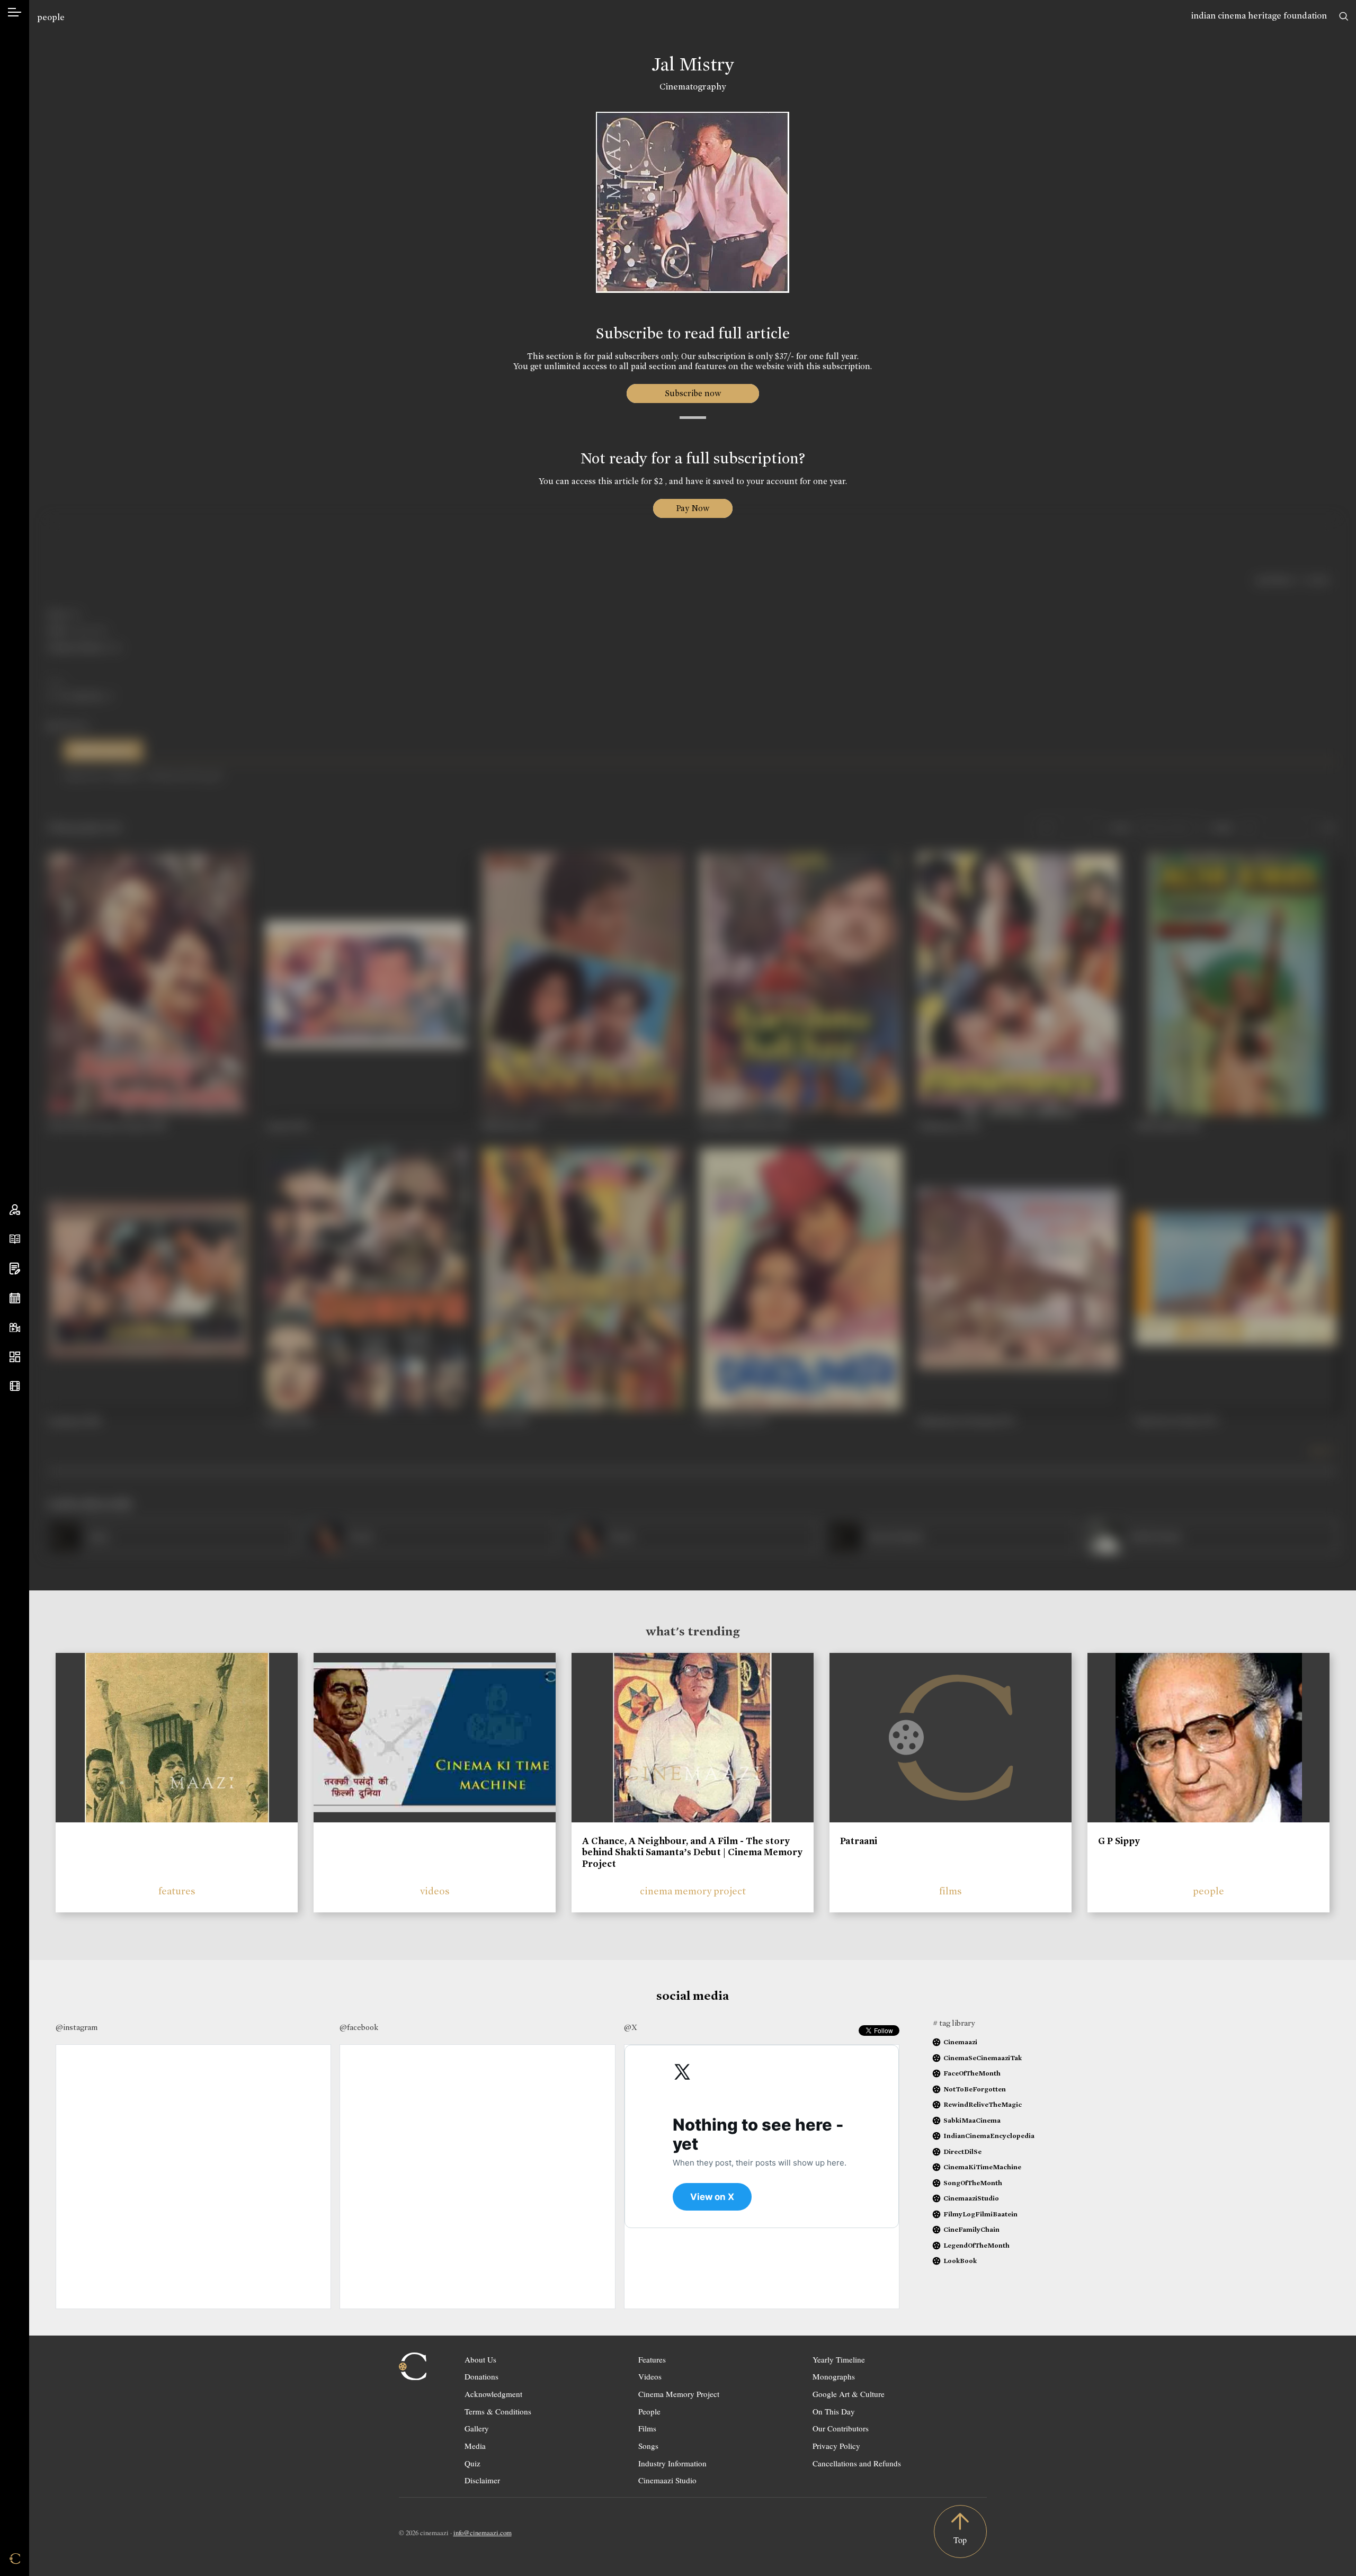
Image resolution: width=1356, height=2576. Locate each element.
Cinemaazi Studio (667, 2480)
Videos (650, 2376)
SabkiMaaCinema (972, 2120)
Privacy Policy (836, 2446)
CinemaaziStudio (971, 2198)
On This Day (834, 2411)
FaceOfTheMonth (972, 2073)
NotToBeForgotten (975, 2089)
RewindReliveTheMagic (983, 2104)
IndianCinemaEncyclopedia (989, 2136)
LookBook (960, 2261)
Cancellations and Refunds (857, 2463)
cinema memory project (693, 1891)
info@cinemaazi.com (483, 2533)
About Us (480, 2359)
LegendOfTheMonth (976, 2245)
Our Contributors (841, 2428)
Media (475, 2446)
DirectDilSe (962, 2152)
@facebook (359, 2027)
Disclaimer (482, 2480)
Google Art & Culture (849, 2394)
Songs (648, 2446)
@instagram (77, 2027)
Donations (481, 2376)
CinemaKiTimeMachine (982, 2167)
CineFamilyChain (971, 2229)
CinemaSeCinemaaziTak (983, 2058)
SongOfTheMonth (973, 2183)
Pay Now (693, 508)
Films (647, 2428)
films (951, 1891)
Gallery (477, 2428)
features (177, 1891)
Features (652, 2359)
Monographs (834, 2376)
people (51, 17)
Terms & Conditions (498, 2411)
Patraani (859, 1841)
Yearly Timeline (839, 2359)
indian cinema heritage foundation (1259, 16)
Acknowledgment (493, 2394)
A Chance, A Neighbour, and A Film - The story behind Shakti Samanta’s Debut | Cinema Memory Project (692, 1852)
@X (631, 2027)
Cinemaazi (960, 2042)
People (649, 2411)
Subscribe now (693, 393)
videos (435, 1891)
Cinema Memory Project (679, 2394)
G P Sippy (1119, 1841)
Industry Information (672, 2463)
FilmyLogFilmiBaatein (980, 2214)
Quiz (472, 2463)
